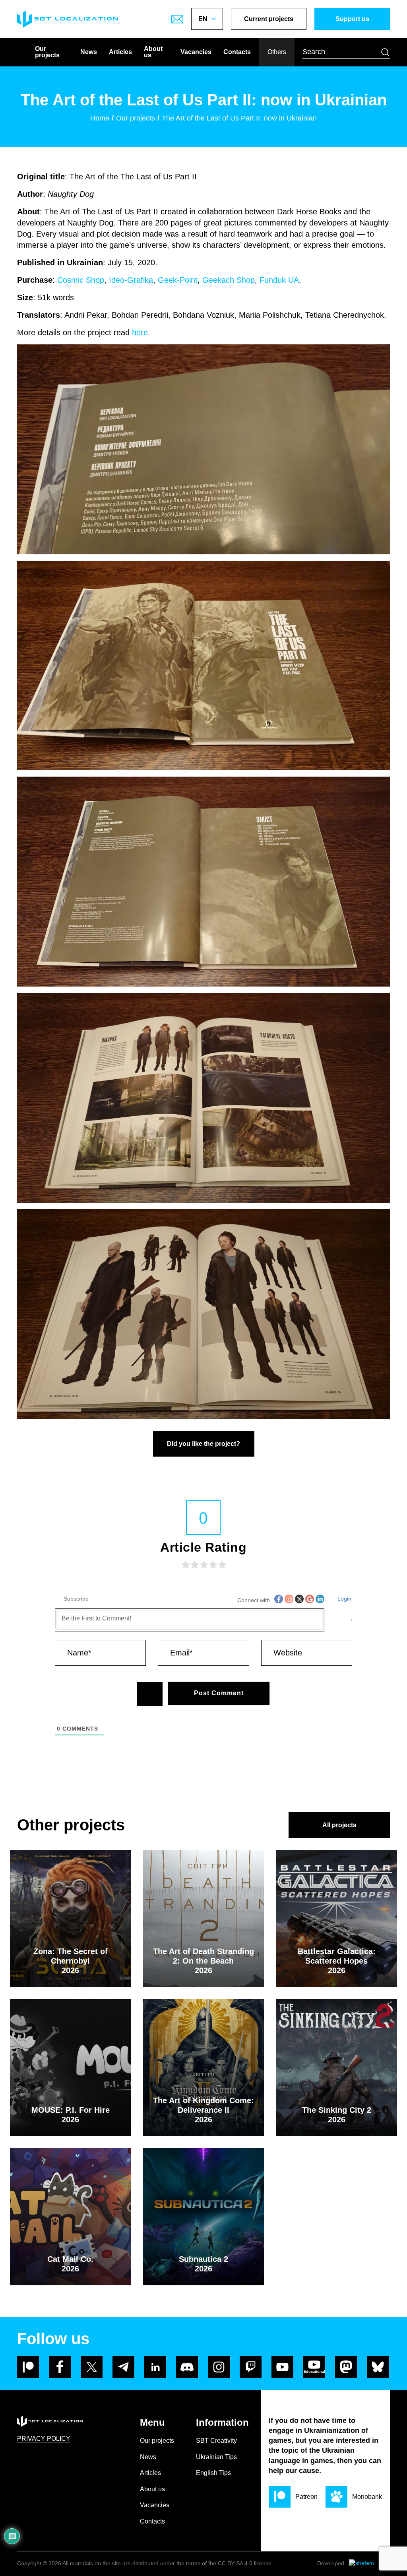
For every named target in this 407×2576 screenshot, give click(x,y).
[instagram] (219, 2367)
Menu (152, 2422)
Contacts (237, 52)
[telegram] (123, 2367)
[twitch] (251, 2367)
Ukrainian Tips (216, 2457)
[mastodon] (346, 2367)
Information (222, 2422)
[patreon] (28, 2367)
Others (277, 52)
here (140, 332)
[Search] (385, 52)
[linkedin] (155, 2367)
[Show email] (177, 19)
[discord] (187, 2367)
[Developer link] (369, 2564)
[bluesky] (378, 2367)
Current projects (269, 19)
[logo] (68, 19)
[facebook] (60, 2367)
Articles (120, 52)
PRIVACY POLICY (44, 2439)
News (89, 52)
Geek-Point (178, 280)
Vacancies (196, 52)
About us (153, 52)
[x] (92, 2367)
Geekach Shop (229, 280)
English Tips (213, 2473)
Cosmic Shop (81, 280)
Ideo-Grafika (131, 280)
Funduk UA (279, 280)
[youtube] (282, 2367)
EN (203, 19)
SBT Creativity (216, 2441)
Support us (352, 19)
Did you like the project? (203, 1444)
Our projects (47, 52)
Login (344, 1599)
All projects (339, 1825)
